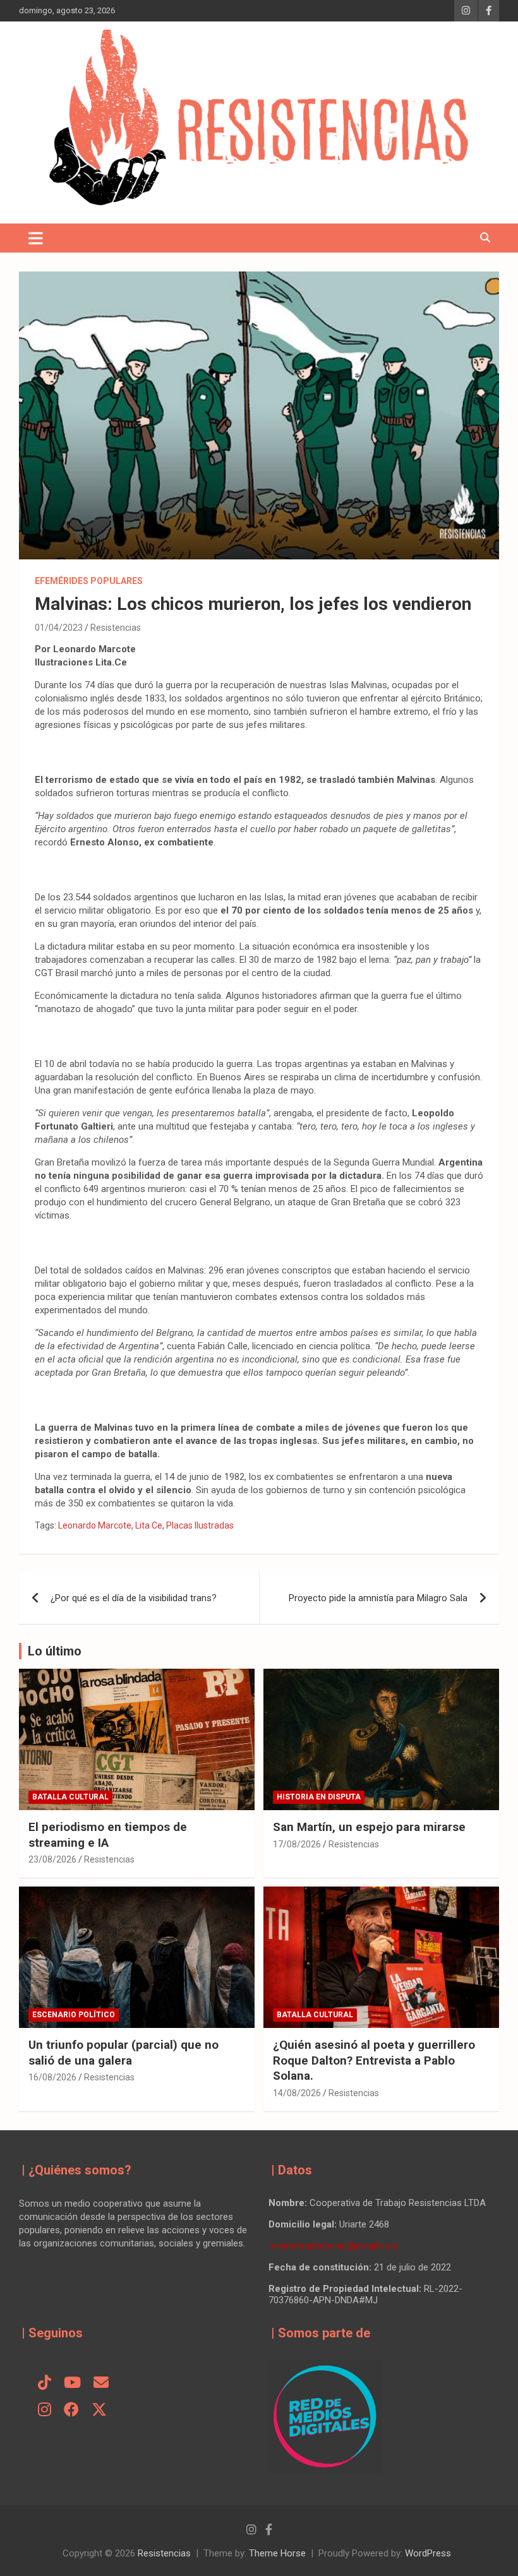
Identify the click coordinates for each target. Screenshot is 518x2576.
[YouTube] (72, 2383)
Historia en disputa (319, 1797)
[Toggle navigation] (36, 238)
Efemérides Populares (89, 581)
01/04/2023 (59, 628)
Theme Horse (277, 2553)
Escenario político (74, 2015)
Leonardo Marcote (95, 1525)
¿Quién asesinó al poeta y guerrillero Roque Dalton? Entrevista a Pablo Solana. (374, 2060)
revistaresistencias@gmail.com (334, 2246)
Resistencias (116, 628)
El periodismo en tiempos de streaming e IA (108, 1835)
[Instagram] (45, 2411)
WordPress (428, 2553)
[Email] (101, 2383)
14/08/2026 (297, 2093)
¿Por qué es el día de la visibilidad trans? (134, 1598)
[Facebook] (71, 2411)
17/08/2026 (297, 1844)
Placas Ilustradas (200, 1525)
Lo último (55, 1651)
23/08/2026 (52, 1859)
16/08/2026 (52, 2077)
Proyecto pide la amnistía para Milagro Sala (378, 1598)
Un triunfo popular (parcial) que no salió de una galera (123, 2053)
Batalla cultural (70, 1797)
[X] (99, 2411)
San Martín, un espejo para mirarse (369, 1827)
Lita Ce (149, 1525)
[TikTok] (45, 2383)
